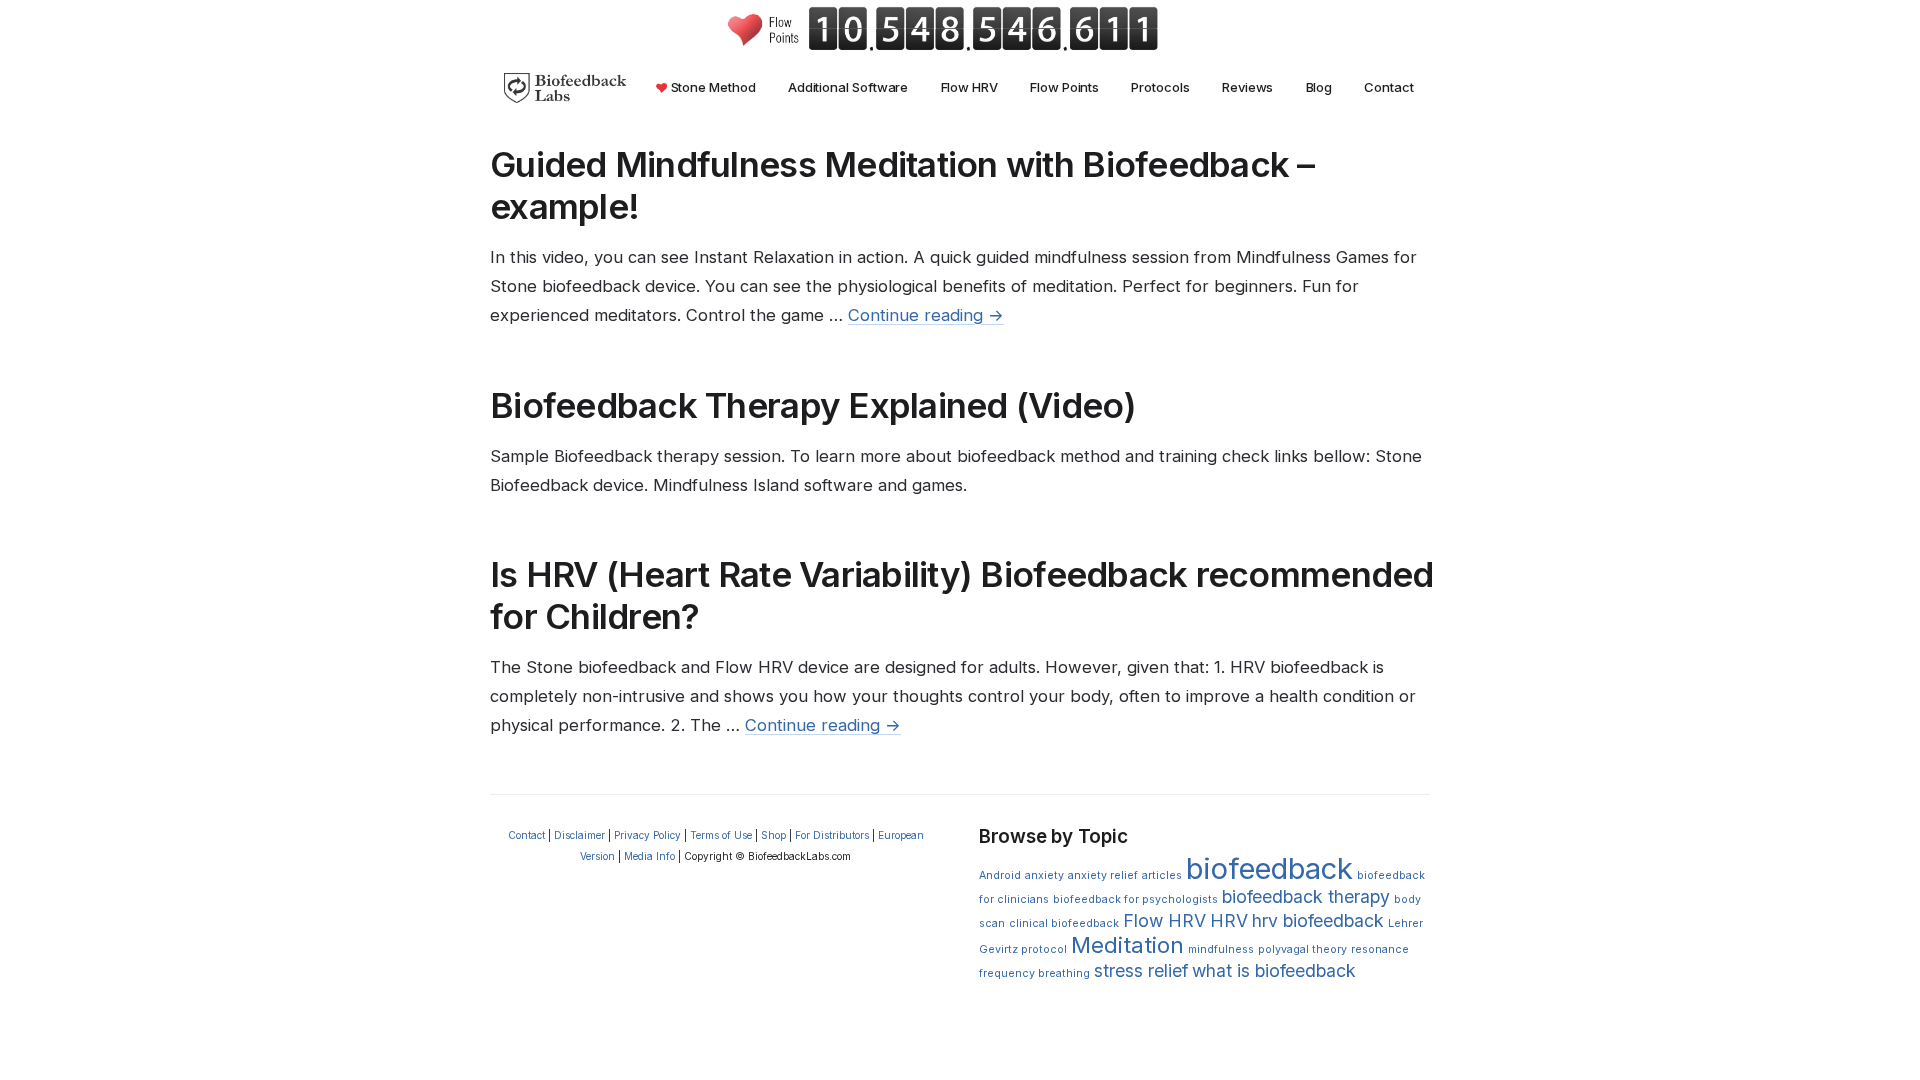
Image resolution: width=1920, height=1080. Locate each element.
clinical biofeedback (1064, 923)
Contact (1388, 87)
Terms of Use (721, 835)
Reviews (1247, 87)
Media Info (649, 856)
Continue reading (926, 315)
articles (1162, 875)
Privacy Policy (647, 835)
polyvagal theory (1302, 949)
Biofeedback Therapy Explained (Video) (813, 405)
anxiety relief (1103, 875)
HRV (1229, 920)
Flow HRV (969, 87)
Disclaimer (579, 835)
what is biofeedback (1274, 970)
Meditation (1127, 944)
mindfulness (1221, 949)
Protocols (1160, 87)
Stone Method (712, 87)
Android (1000, 875)
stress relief (1141, 970)
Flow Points (1064, 87)
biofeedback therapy (1306, 896)
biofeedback (1269, 868)
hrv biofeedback (1318, 920)
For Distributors (832, 835)
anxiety (1044, 875)
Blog (1319, 87)
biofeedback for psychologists (1135, 899)
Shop (773, 835)
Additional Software (848, 87)
